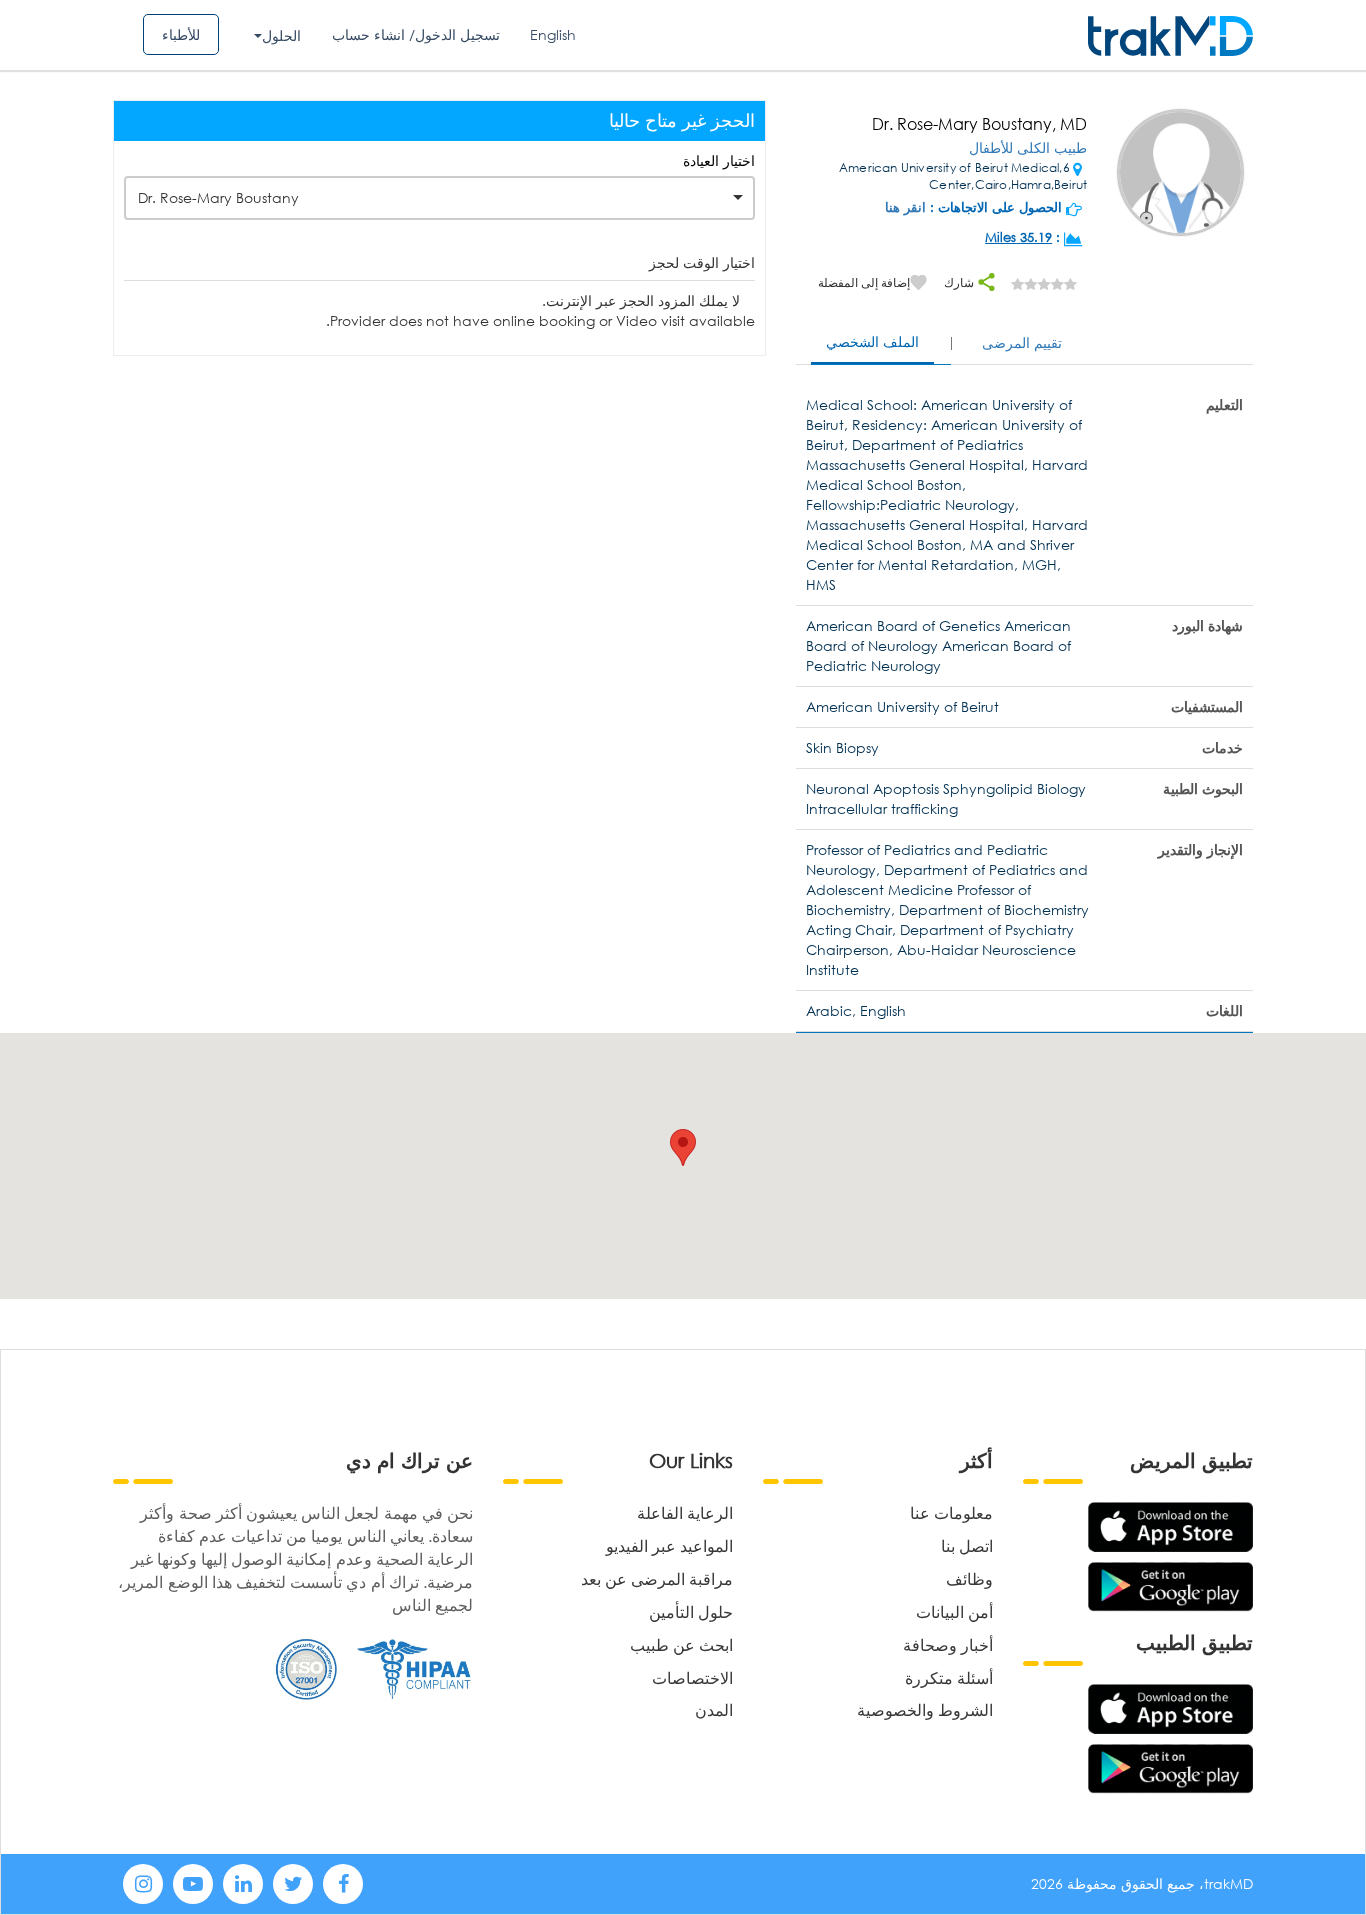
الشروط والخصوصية (925, 1709)
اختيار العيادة (719, 160)
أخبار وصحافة (948, 1644)
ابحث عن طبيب (681, 1644)
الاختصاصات (692, 1677)
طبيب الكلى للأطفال (1028, 147)
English (553, 34)
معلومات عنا (951, 1512)
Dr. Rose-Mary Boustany (218, 197)
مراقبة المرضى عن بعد (657, 1578)
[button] (683, 1147)
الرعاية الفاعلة (685, 1512)
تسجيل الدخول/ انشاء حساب (416, 34)
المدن (714, 1709)
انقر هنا (905, 207)
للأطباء (181, 34)
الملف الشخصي (872, 341)
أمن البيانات (954, 1611)
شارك (960, 282)
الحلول (281, 35)
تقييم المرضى (1022, 342)
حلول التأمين (691, 1611)
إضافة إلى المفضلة (864, 282)
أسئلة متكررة (949, 1677)
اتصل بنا (967, 1545)
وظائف (969, 1578)
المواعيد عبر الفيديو (669, 1545)
